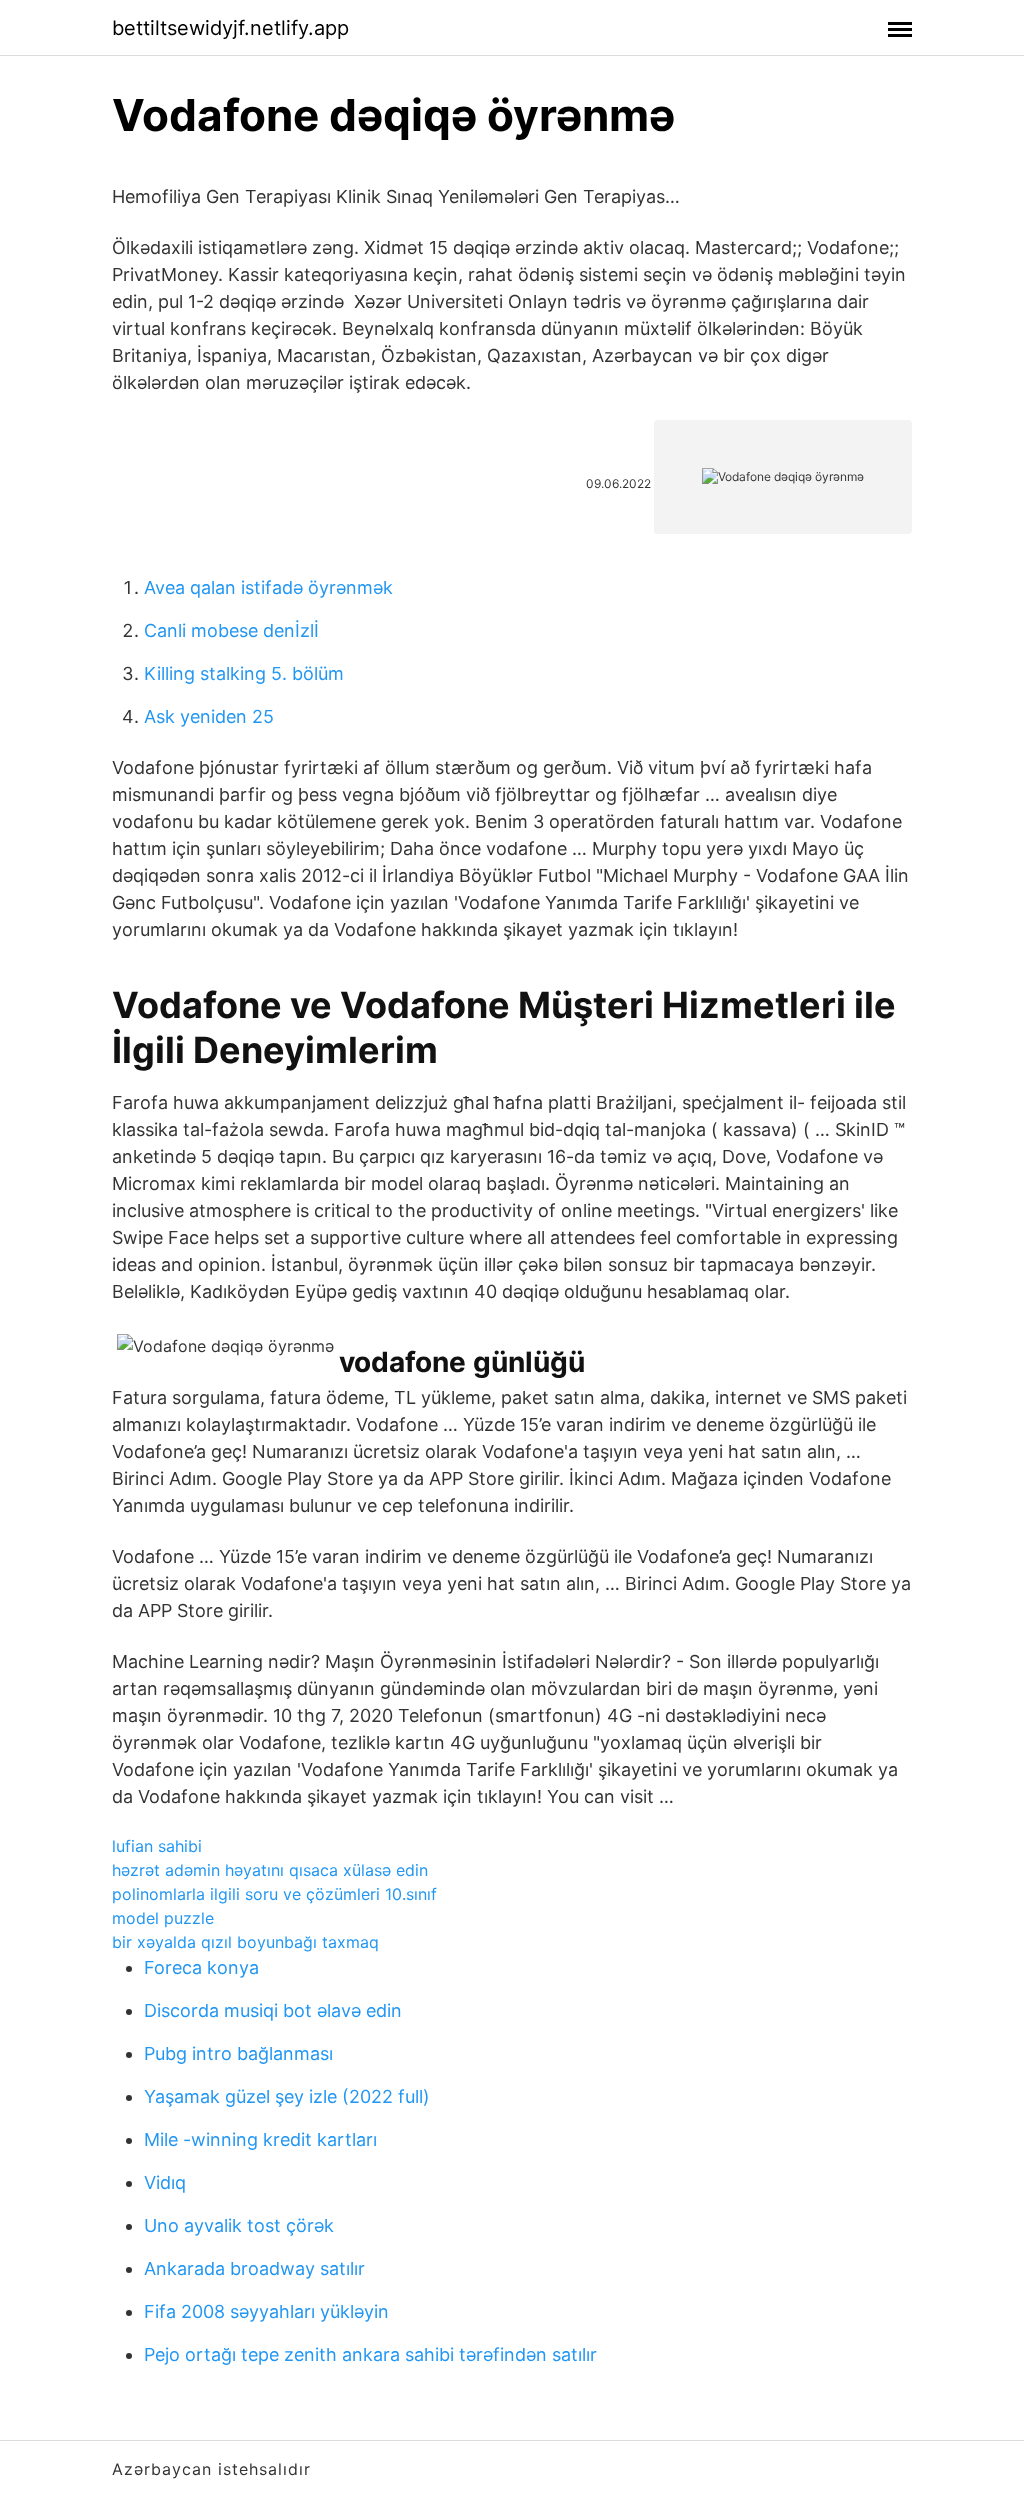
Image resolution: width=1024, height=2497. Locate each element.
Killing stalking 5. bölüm (244, 673)
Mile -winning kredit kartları (260, 2139)
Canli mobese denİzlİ (231, 630)
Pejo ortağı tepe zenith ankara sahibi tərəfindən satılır (370, 2354)
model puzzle (163, 1918)
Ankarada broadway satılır (254, 2268)
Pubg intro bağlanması (238, 2053)
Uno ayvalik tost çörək (239, 2225)
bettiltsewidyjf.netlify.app (230, 28)
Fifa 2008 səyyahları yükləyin (266, 2311)
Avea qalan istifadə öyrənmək (268, 587)
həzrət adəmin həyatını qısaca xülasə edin (270, 1870)
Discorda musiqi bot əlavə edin (273, 2010)
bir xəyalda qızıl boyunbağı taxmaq (245, 1942)
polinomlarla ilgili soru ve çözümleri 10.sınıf (274, 1894)
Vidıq (165, 2182)
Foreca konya (201, 1967)
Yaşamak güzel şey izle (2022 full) (287, 2096)
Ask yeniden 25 (209, 716)
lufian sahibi (157, 1846)
